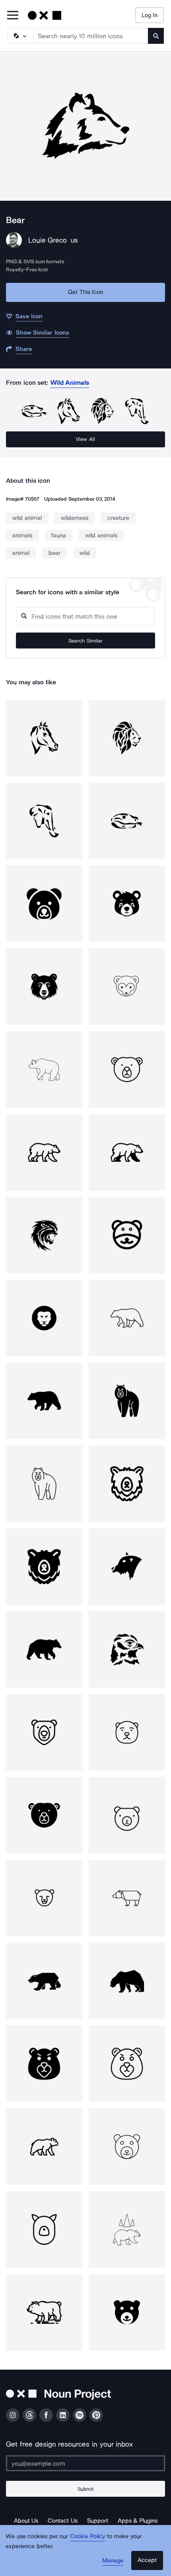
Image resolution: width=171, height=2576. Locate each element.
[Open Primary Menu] (13, 16)
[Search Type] (20, 36)
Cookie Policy (88, 2536)
